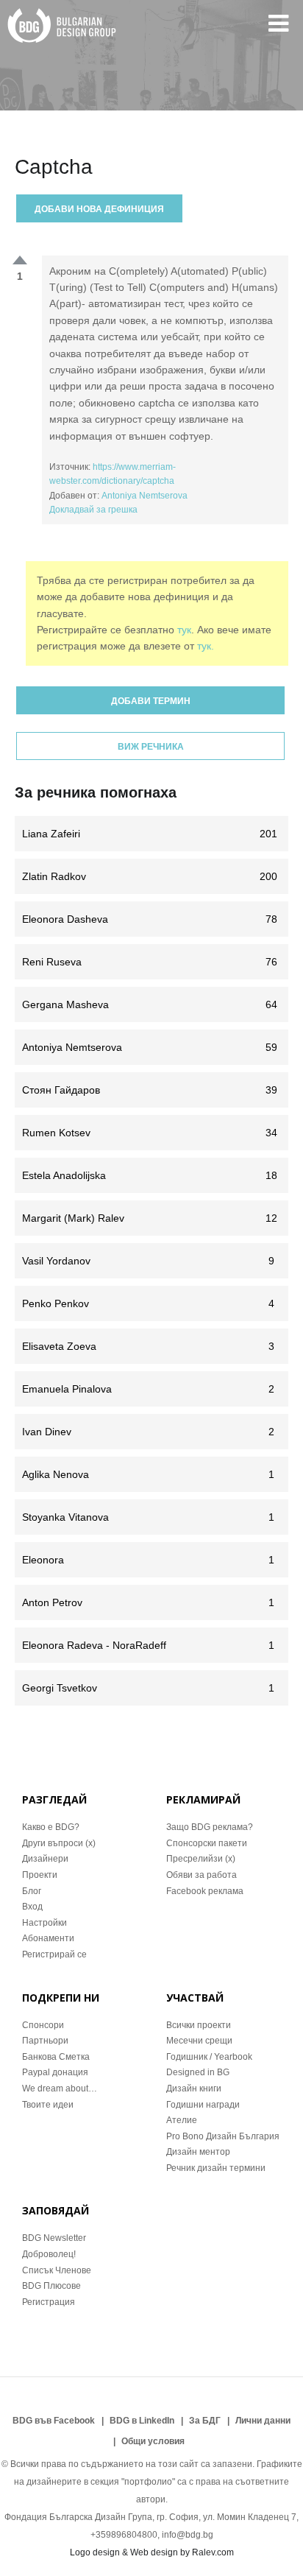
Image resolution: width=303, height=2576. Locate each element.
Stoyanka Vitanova (148, 1517)
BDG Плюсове (51, 2286)
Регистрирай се (54, 1954)
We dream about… (60, 2088)
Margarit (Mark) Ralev (150, 1218)
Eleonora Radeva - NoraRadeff (148, 1645)
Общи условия (153, 2441)
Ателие (182, 2120)
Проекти (40, 1875)
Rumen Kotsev (150, 1133)
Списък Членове (57, 2270)
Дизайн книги (194, 2088)
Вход (32, 1907)
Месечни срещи (199, 2041)
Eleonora (148, 1560)
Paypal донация (55, 2072)
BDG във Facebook (54, 2421)
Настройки (44, 1923)
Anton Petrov (148, 1602)
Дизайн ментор (198, 2152)
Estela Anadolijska (150, 1175)
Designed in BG (198, 2072)
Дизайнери (45, 1859)
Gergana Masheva (150, 1004)
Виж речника (151, 747)
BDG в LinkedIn (142, 2421)
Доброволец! (49, 2254)
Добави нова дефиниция (99, 209)
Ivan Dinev (148, 1432)
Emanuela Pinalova (148, 1389)
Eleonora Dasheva (150, 919)
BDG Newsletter (54, 2238)
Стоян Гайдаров (150, 1090)
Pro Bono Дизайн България (223, 2136)
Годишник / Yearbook (209, 2057)
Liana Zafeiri (150, 834)
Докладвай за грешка (93, 510)
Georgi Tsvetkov (148, 1688)
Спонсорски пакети (207, 1843)
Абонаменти (48, 1938)
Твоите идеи (48, 2105)
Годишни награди (203, 2105)
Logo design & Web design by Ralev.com (152, 2552)
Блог (32, 1891)
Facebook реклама (205, 1891)
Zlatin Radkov (150, 876)
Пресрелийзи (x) (201, 1859)
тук (184, 630)
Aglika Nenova (148, 1474)
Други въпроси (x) (59, 1843)
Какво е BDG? (51, 1827)
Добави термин (151, 701)
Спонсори (43, 2025)
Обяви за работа (202, 1875)
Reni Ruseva (150, 962)
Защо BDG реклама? (210, 1827)
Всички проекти (199, 2025)
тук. (206, 646)
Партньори (45, 2041)
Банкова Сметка (56, 2057)
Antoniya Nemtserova (145, 496)
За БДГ (205, 2421)
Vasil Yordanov (148, 1261)
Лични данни (263, 2421)
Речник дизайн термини (216, 2168)
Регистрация (49, 2302)
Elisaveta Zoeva (148, 1346)
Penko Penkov (148, 1303)
